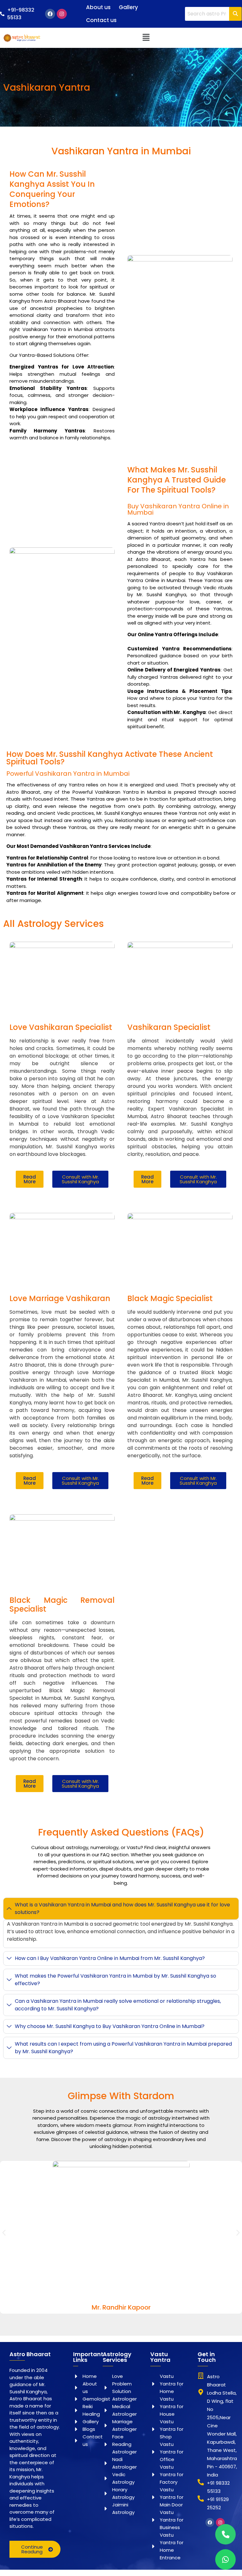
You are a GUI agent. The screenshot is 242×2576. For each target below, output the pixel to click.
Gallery (128, 7)
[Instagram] (62, 14)
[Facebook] (50, 14)
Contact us (101, 20)
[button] (146, 38)
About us (98, 7)
